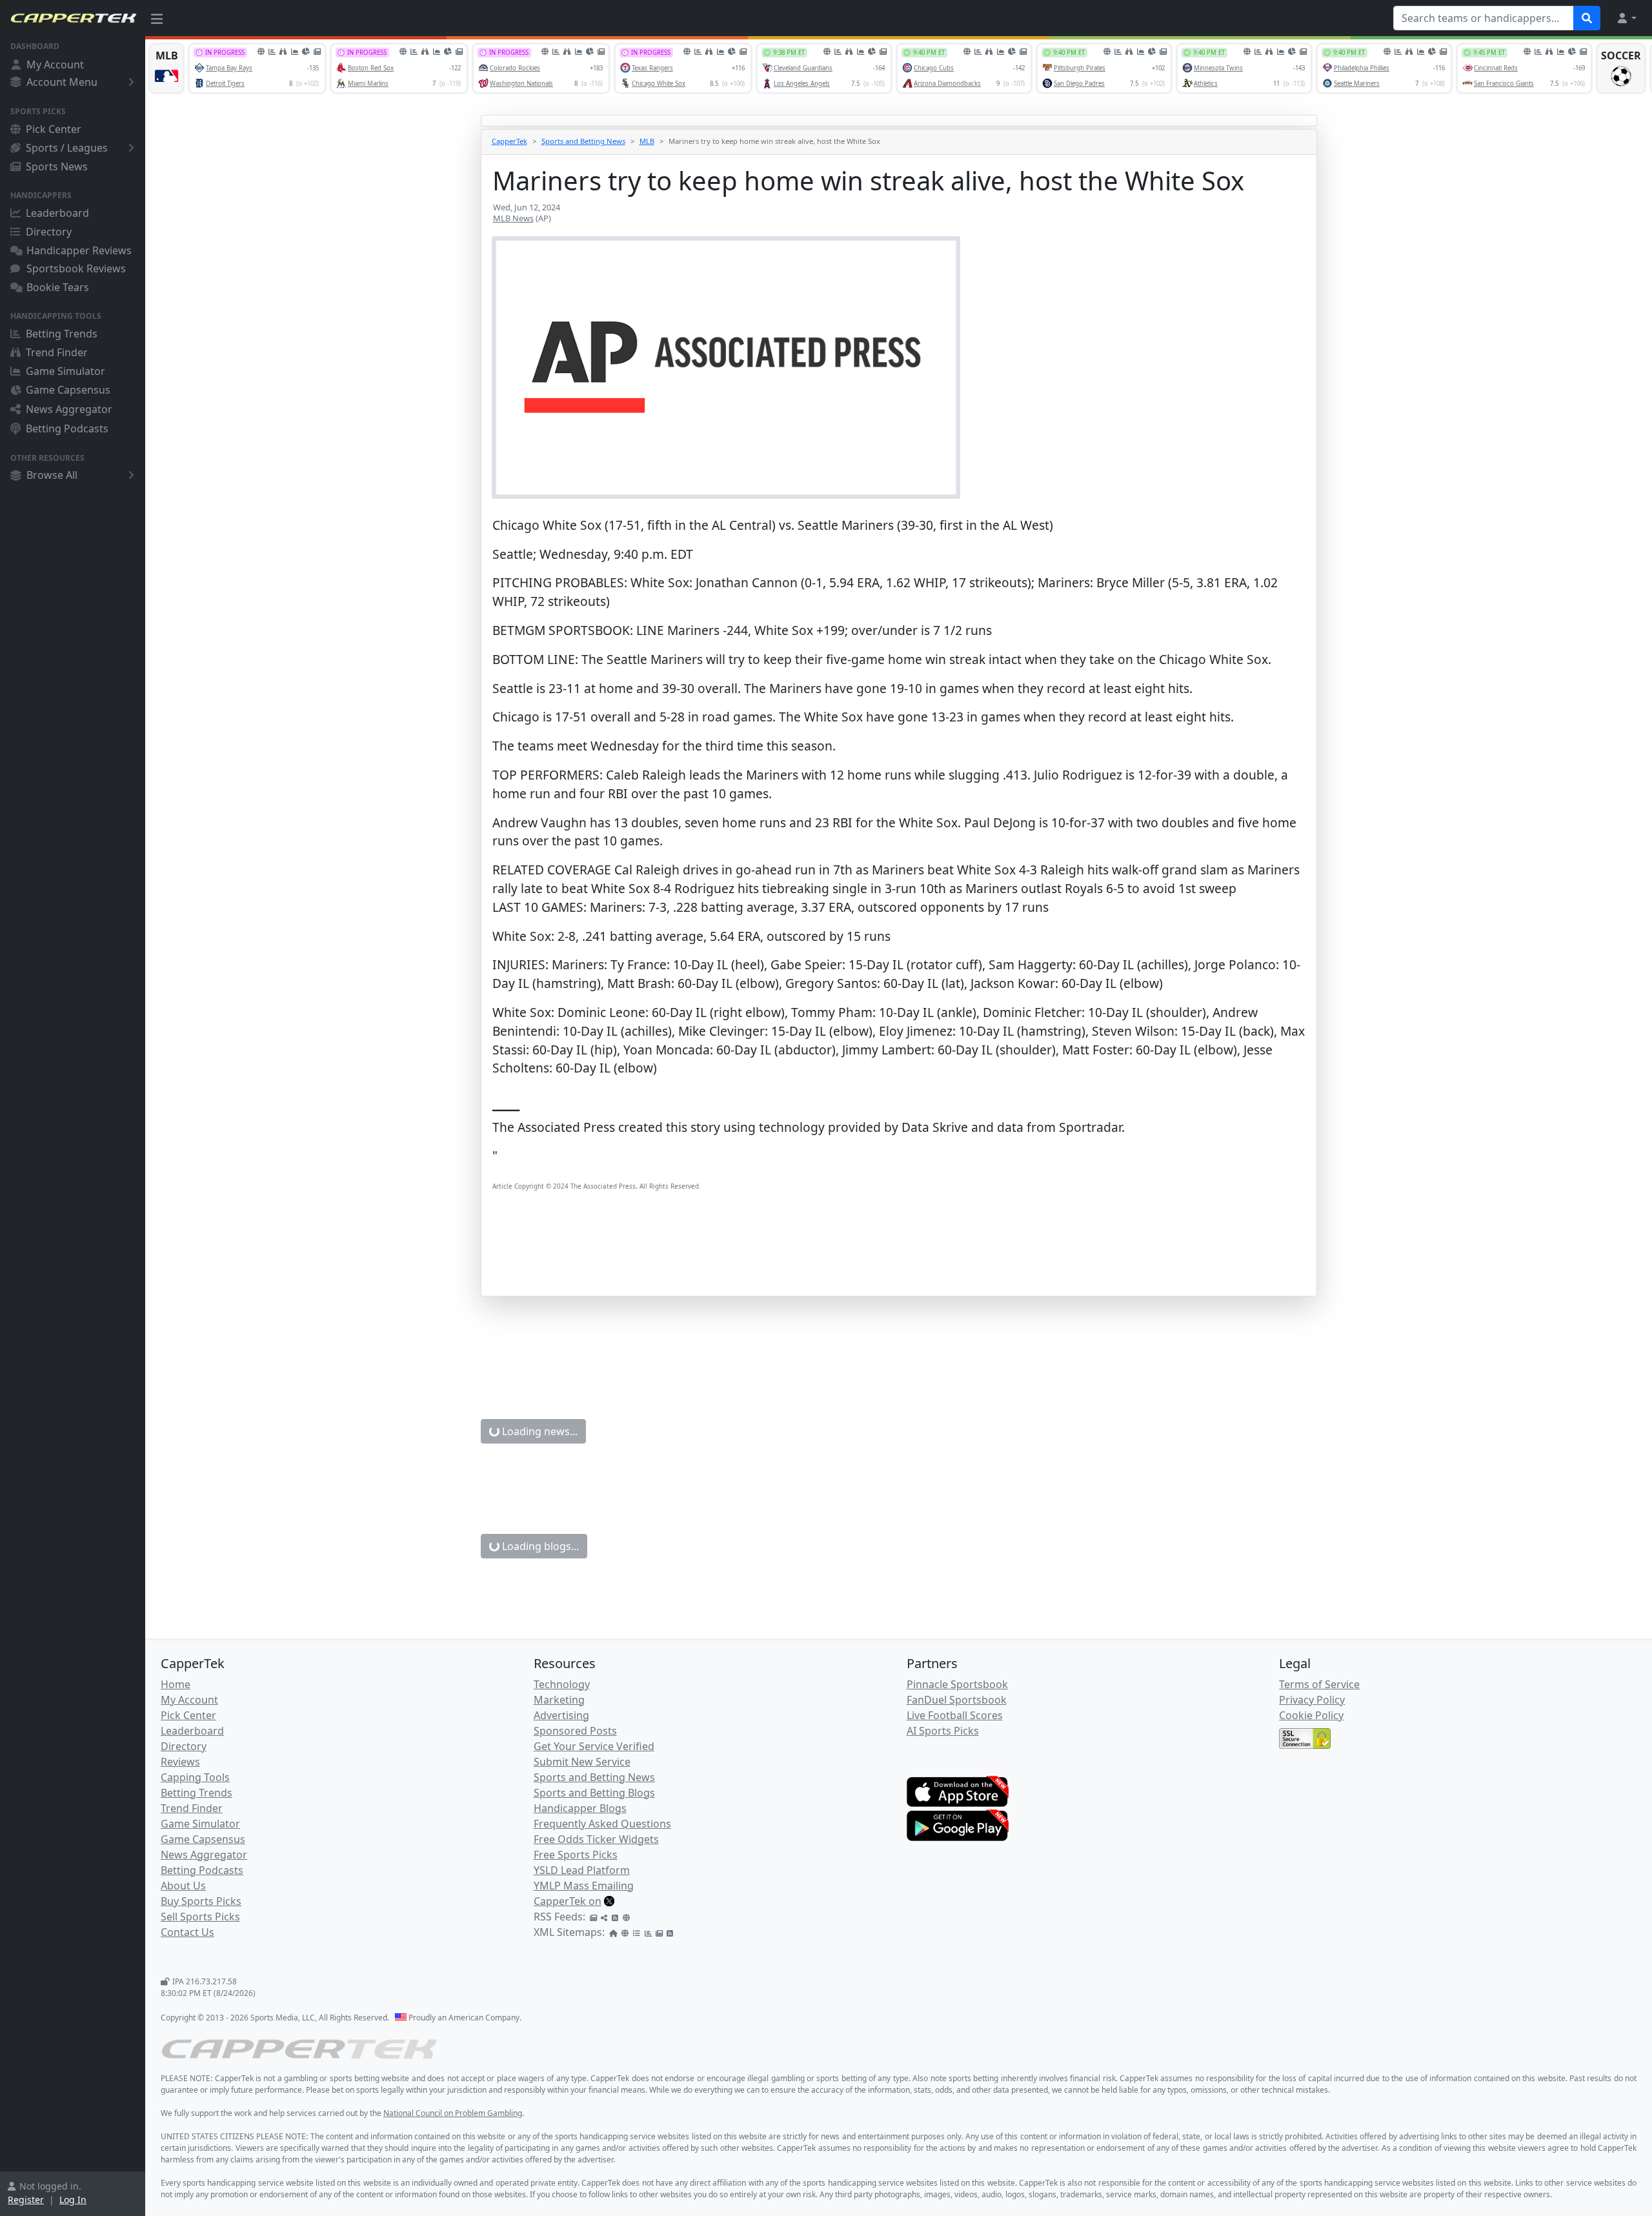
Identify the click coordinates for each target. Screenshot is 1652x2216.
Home (176, 1684)
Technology (562, 1684)
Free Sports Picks (576, 1855)
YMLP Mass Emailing (584, 1886)
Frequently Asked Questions (602, 1824)
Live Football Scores (955, 1715)
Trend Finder (57, 352)
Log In (73, 2200)
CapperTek (509, 141)
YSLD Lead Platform (582, 1870)
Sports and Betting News (583, 141)
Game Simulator (65, 371)
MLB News (513, 218)
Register (26, 2200)
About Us (183, 1886)
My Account (55, 65)
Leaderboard (57, 213)
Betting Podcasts (67, 428)
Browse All (52, 475)
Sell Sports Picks (200, 1917)
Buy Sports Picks (201, 1901)
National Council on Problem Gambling (453, 2113)
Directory (49, 232)
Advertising (561, 1715)
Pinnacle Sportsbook (957, 1684)
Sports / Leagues (67, 148)
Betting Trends (62, 334)
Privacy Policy (1312, 1700)
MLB (647, 141)
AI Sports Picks (943, 1731)
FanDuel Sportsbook (957, 1700)
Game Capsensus (68, 390)
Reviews (180, 1762)
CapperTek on (568, 1901)
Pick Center (54, 129)
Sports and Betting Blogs (594, 1793)
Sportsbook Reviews (76, 268)
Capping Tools (195, 1777)
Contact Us (187, 1932)
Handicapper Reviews (79, 250)
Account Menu (62, 82)
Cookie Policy (1311, 1715)
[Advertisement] (880, 1263)
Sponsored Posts (575, 1731)
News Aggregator (69, 409)
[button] (1626, 18)
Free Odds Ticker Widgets (596, 1839)
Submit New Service (582, 1762)
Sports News (57, 166)
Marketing (559, 1700)
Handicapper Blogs (580, 1808)
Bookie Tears (58, 287)
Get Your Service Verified (594, 1746)
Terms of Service (1319, 1684)
